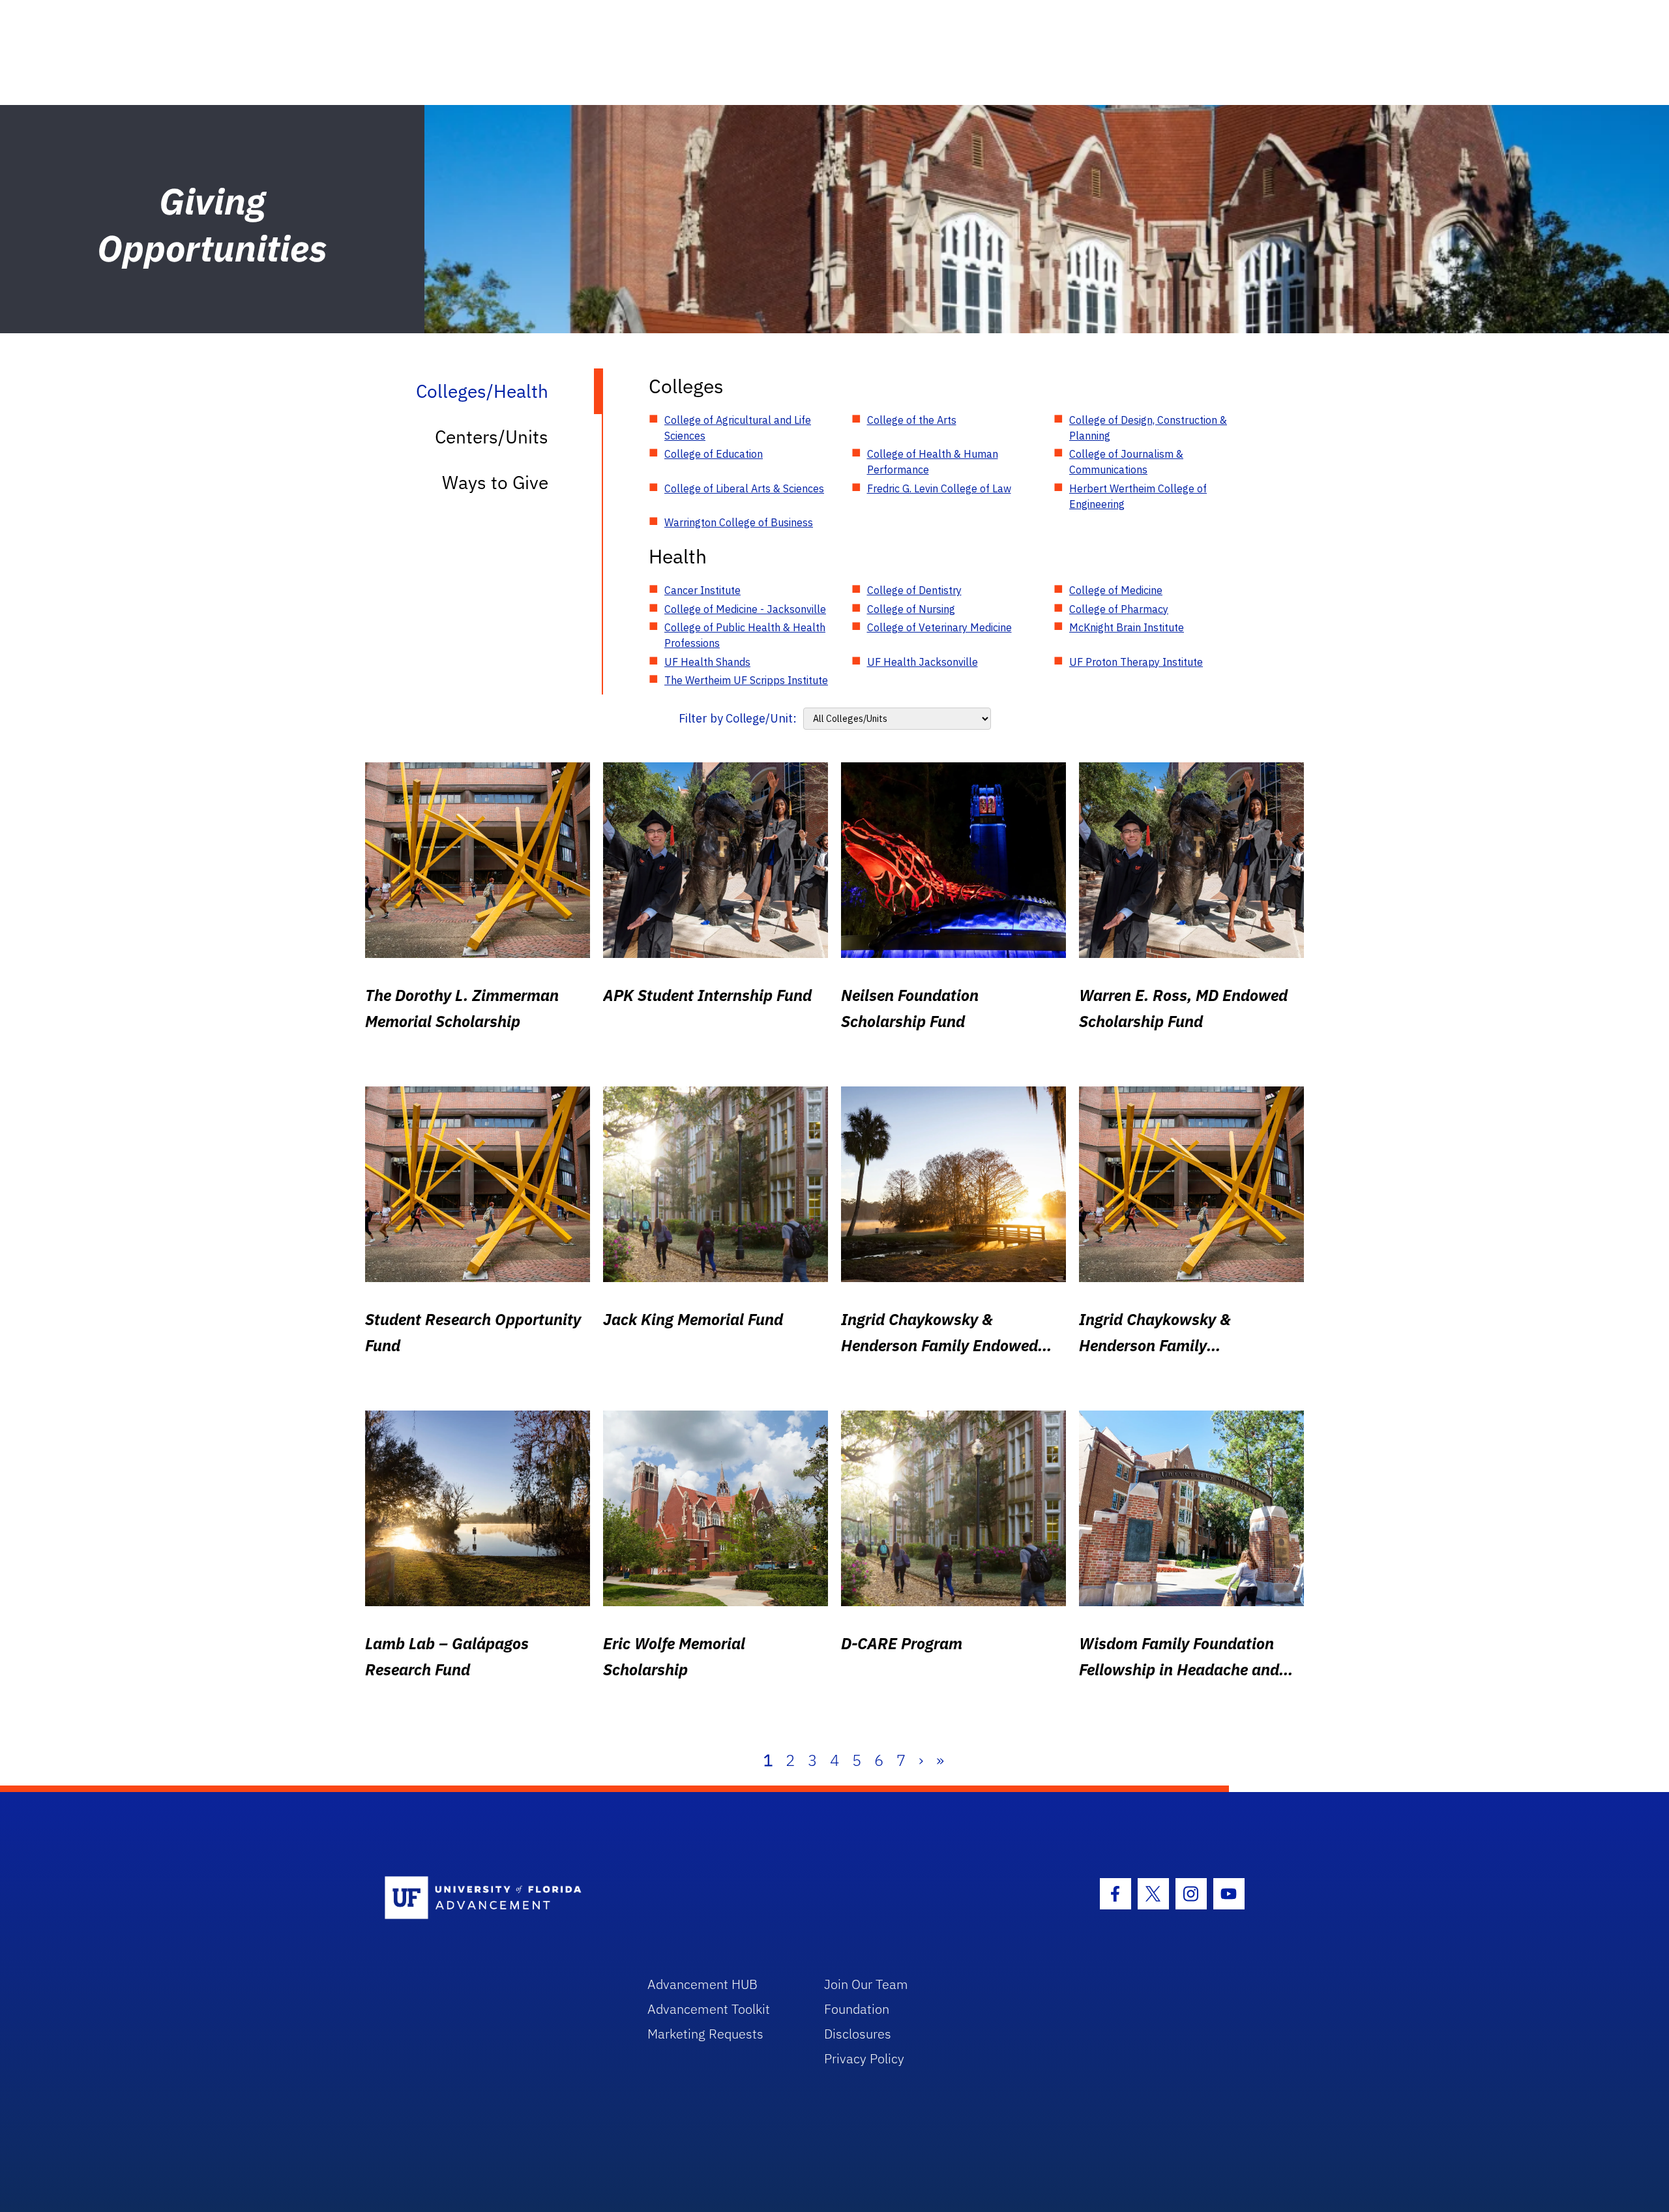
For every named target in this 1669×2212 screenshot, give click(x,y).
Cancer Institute (702, 590)
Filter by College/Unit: (738, 718)
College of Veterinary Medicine (939, 627)
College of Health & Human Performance (933, 462)
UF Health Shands (707, 662)
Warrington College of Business (739, 522)
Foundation (857, 2009)
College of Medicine (1116, 590)
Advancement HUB (702, 1984)
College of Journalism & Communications (1126, 462)
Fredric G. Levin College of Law (939, 488)
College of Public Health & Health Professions (745, 635)
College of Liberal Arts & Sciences (744, 488)
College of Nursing (911, 609)
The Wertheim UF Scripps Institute (746, 680)
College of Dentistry (914, 590)
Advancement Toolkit (709, 2009)
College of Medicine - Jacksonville (745, 609)
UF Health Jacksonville (923, 662)
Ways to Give (495, 482)
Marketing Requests (705, 2034)
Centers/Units (492, 437)
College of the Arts (912, 420)
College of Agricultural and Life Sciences (738, 428)
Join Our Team (866, 1984)
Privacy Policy (864, 2058)
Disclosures (858, 2034)
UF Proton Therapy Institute (1136, 662)
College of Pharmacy (1119, 609)
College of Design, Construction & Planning (1148, 428)
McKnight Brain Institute (1127, 627)
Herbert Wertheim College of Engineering (1138, 496)
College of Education (714, 454)
